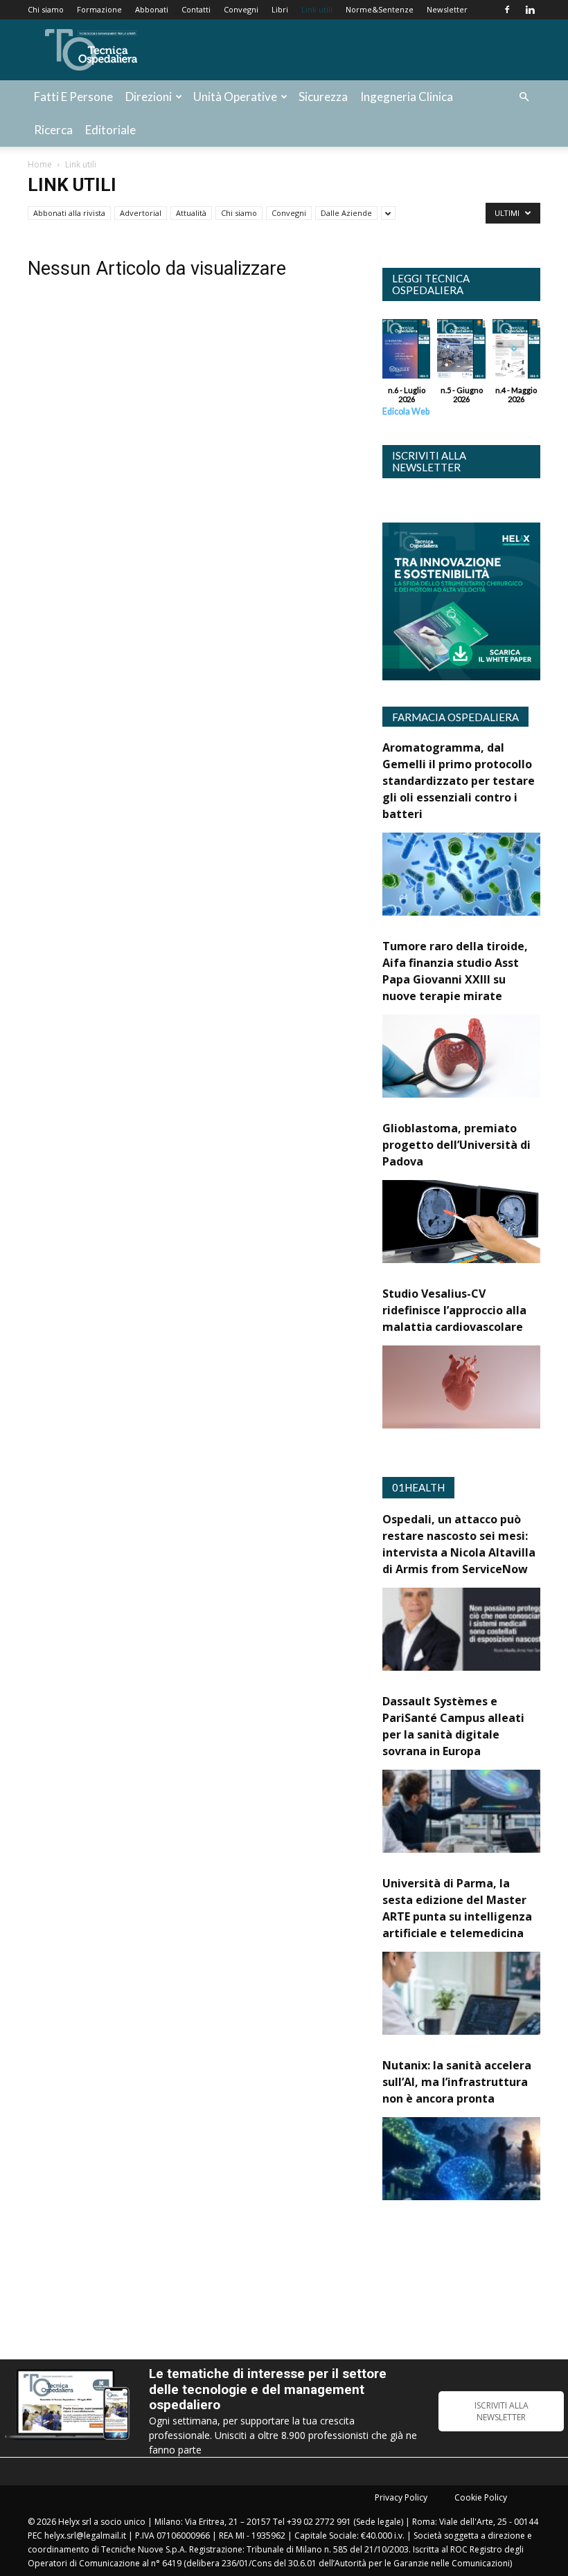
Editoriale (110, 130)
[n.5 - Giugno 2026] (461, 352)
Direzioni (149, 97)
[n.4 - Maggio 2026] (516, 352)
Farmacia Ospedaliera (455, 717)
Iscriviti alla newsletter (429, 461)
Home (40, 164)
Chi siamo (46, 9)
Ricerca (53, 130)
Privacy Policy (401, 2497)
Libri (280, 9)
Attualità (191, 213)
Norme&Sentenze (380, 9)
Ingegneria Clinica (407, 97)
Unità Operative (235, 97)
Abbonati (152, 9)
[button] (524, 97)
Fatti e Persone (73, 97)
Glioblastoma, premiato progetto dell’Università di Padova (456, 1145)
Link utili (317, 9)
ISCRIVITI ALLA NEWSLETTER (502, 2411)
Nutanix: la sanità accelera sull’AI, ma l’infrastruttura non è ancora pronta (457, 2082)
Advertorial (141, 213)
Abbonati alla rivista (69, 213)
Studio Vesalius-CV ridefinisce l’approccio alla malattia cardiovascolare (454, 1310)
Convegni (241, 9)
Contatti (196, 9)
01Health (418, 1487)
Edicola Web (406, 411)
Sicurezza (323, 97)
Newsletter (447, 9)
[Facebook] (507, 10)
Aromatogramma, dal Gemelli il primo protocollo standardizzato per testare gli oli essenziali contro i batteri (459, 781)
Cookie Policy (481, 2497)
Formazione (99, 9)
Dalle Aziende (346, 213)
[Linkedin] (530, 10)
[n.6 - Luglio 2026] (406, 352)
